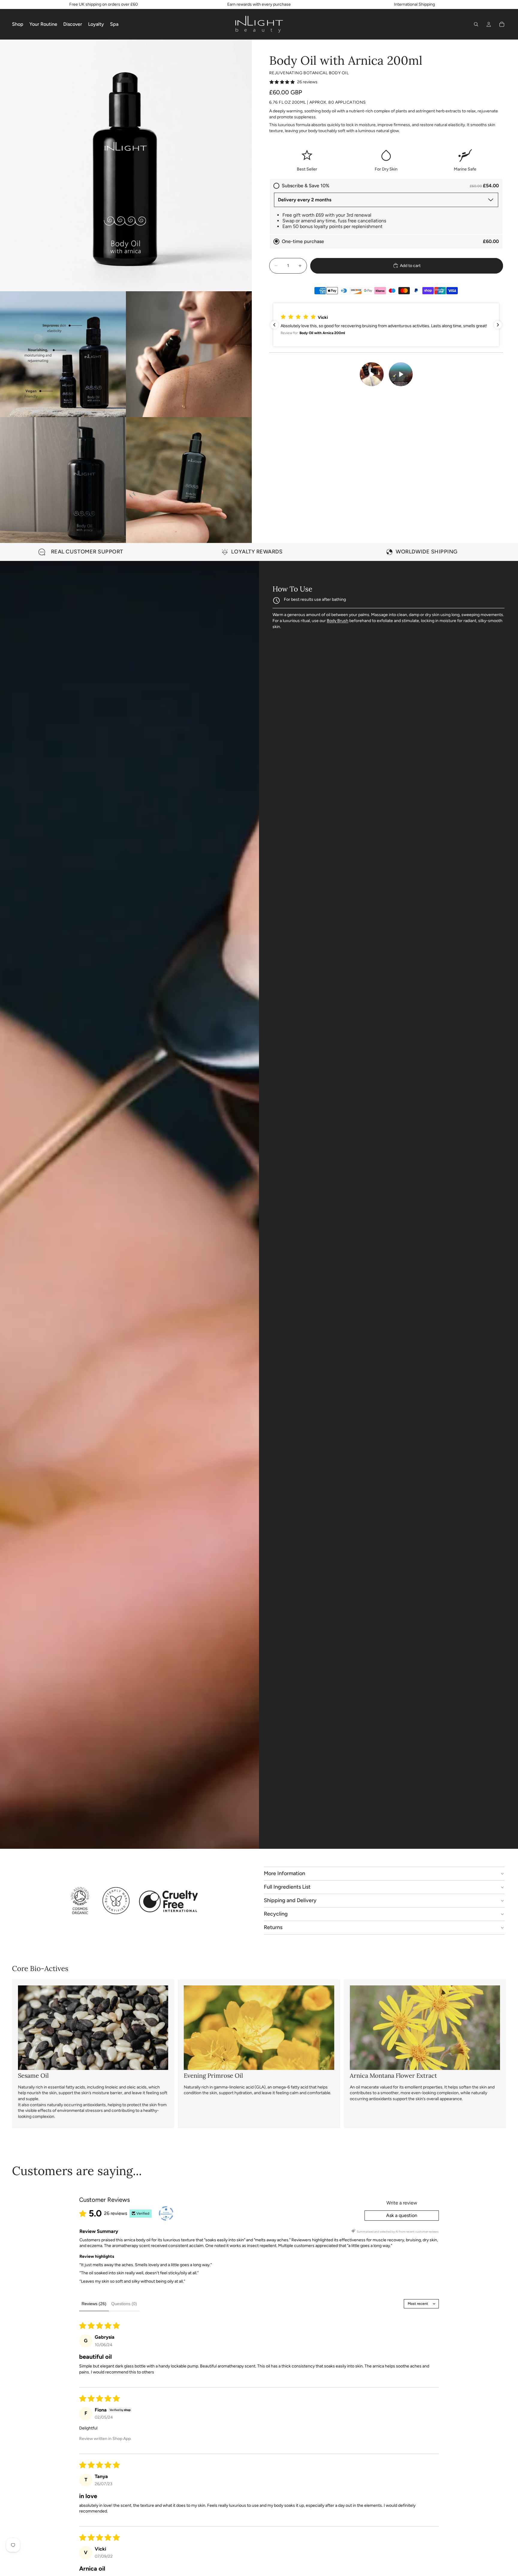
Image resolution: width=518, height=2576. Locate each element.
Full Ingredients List (287, 1887)
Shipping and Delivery (290, 1900)
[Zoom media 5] (189, 480)
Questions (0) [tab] (124, 2304)
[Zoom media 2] (63, 354)
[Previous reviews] (274, 325)
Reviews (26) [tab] (94, 2304)
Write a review (402, 2203)
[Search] (476, 24)
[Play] (371, 374)
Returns (273, 1927)
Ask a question (402, 2215)
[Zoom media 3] (189, 354)
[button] (378, 325)
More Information (284, 1873)
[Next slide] (499, 552)
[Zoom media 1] (126, 165)
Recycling (276, 1914)
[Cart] (502, 24)
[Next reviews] (498, 325)
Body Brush (338, 621)
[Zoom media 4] (63, 480)
